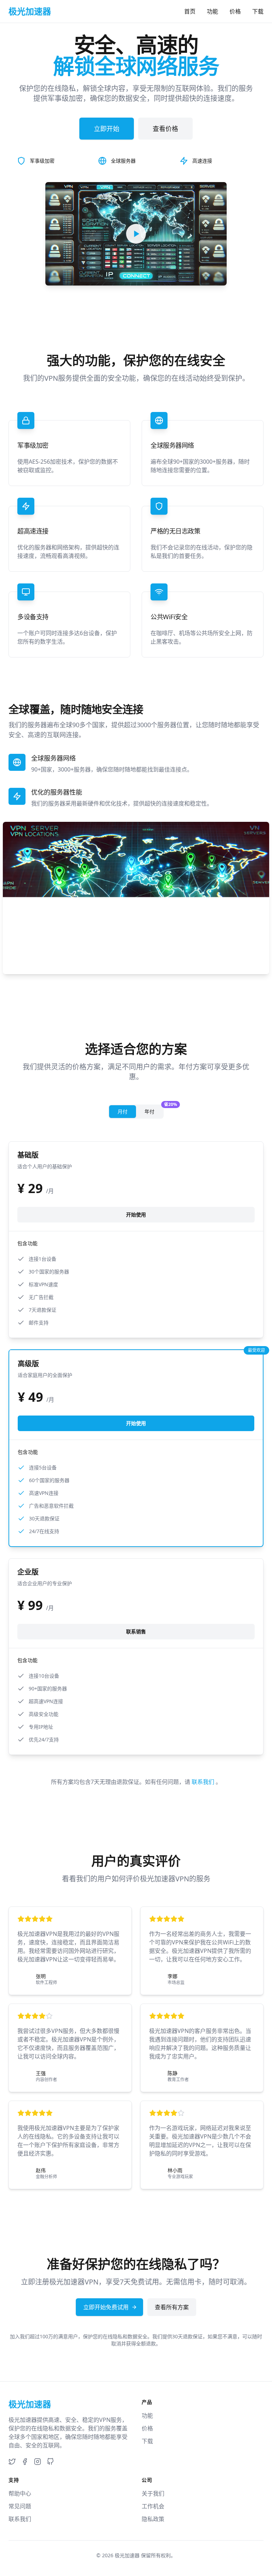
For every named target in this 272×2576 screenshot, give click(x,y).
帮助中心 (20, 2493)
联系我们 (204, 1782)
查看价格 (165, 129)
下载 (258, 11)
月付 (123, 1111)
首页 (190, 11)
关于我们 (153, 2493)
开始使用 (136, 1214)
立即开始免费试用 (106, 2307)
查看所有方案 (172, 2307)
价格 (235, 11)
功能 (212, 11)
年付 (154, 1110)
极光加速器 (127, 2555)
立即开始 (107, 129)
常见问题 (20, 2506)
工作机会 (153, 2506)
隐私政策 (153, 2519)
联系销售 (136, 1631)
